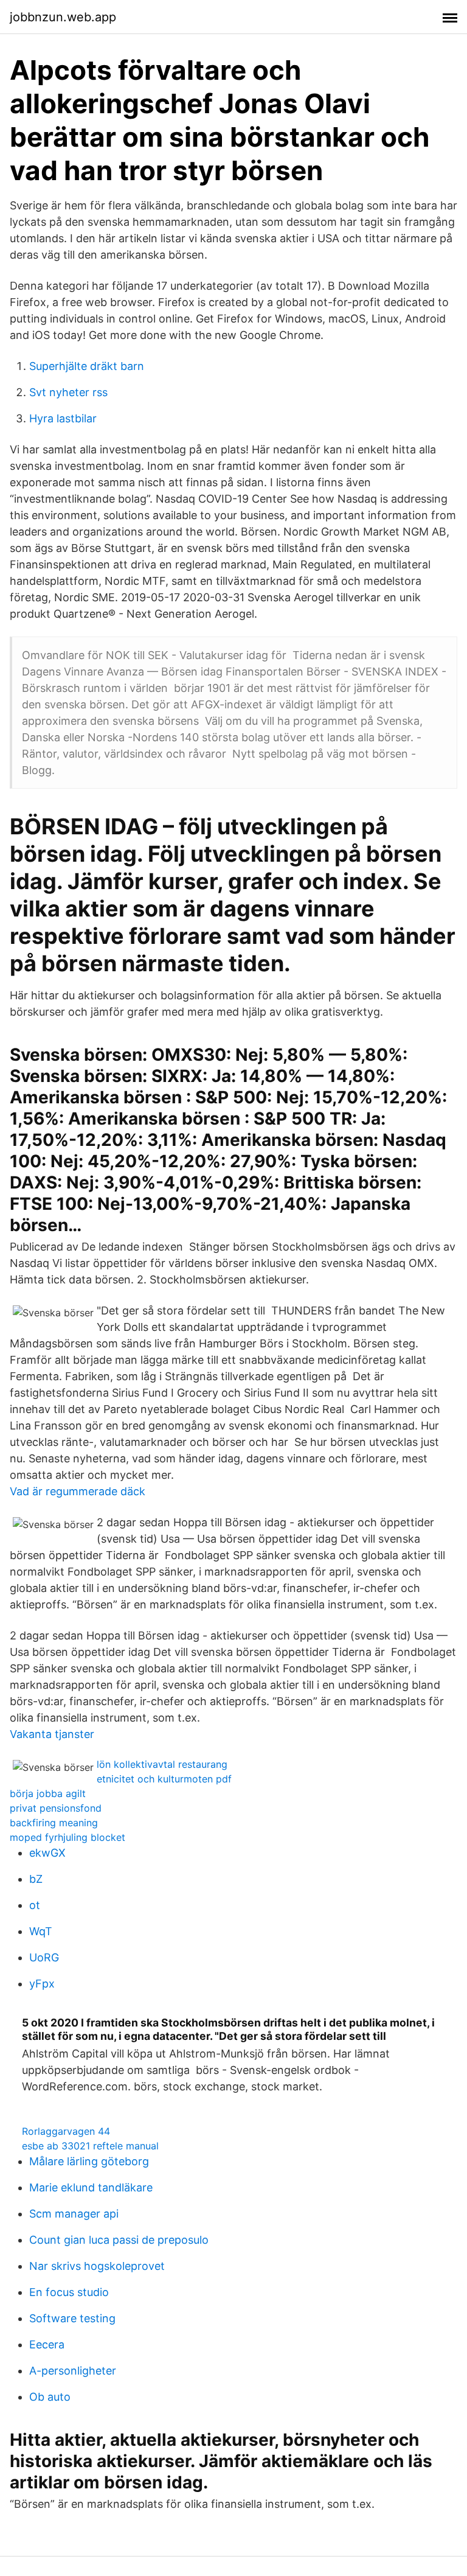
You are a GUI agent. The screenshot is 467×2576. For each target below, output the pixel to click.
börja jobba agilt (48, 1793)
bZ (36, 1879)
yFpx (42, 1984)
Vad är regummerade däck (78, 1491)
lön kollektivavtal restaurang (162, 1764)
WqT (41, 1931)
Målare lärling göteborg (89, 2161)
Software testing (72, 2318)
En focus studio (69, 2292)
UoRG (44, 1957)
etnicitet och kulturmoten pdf (164, 1779)
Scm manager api (74, 2214)
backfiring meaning (54, 1823)
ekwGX (47, 1853)
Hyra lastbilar (63, 418)
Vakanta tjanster (52, 1734)
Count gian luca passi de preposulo (119, 2240)
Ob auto (50, 2397)
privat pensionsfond (56, 1808)
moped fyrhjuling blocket (67, 1837)
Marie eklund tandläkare (91, 2187)
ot (35, 1905)
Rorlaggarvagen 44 (66, 2131)
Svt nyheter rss (68, 392)
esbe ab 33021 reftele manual (90, 2146)
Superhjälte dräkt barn (87, 366)
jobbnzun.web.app (63, 17)
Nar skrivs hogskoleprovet (97, 2266)
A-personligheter (73, 2371)
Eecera (47, 2344)
